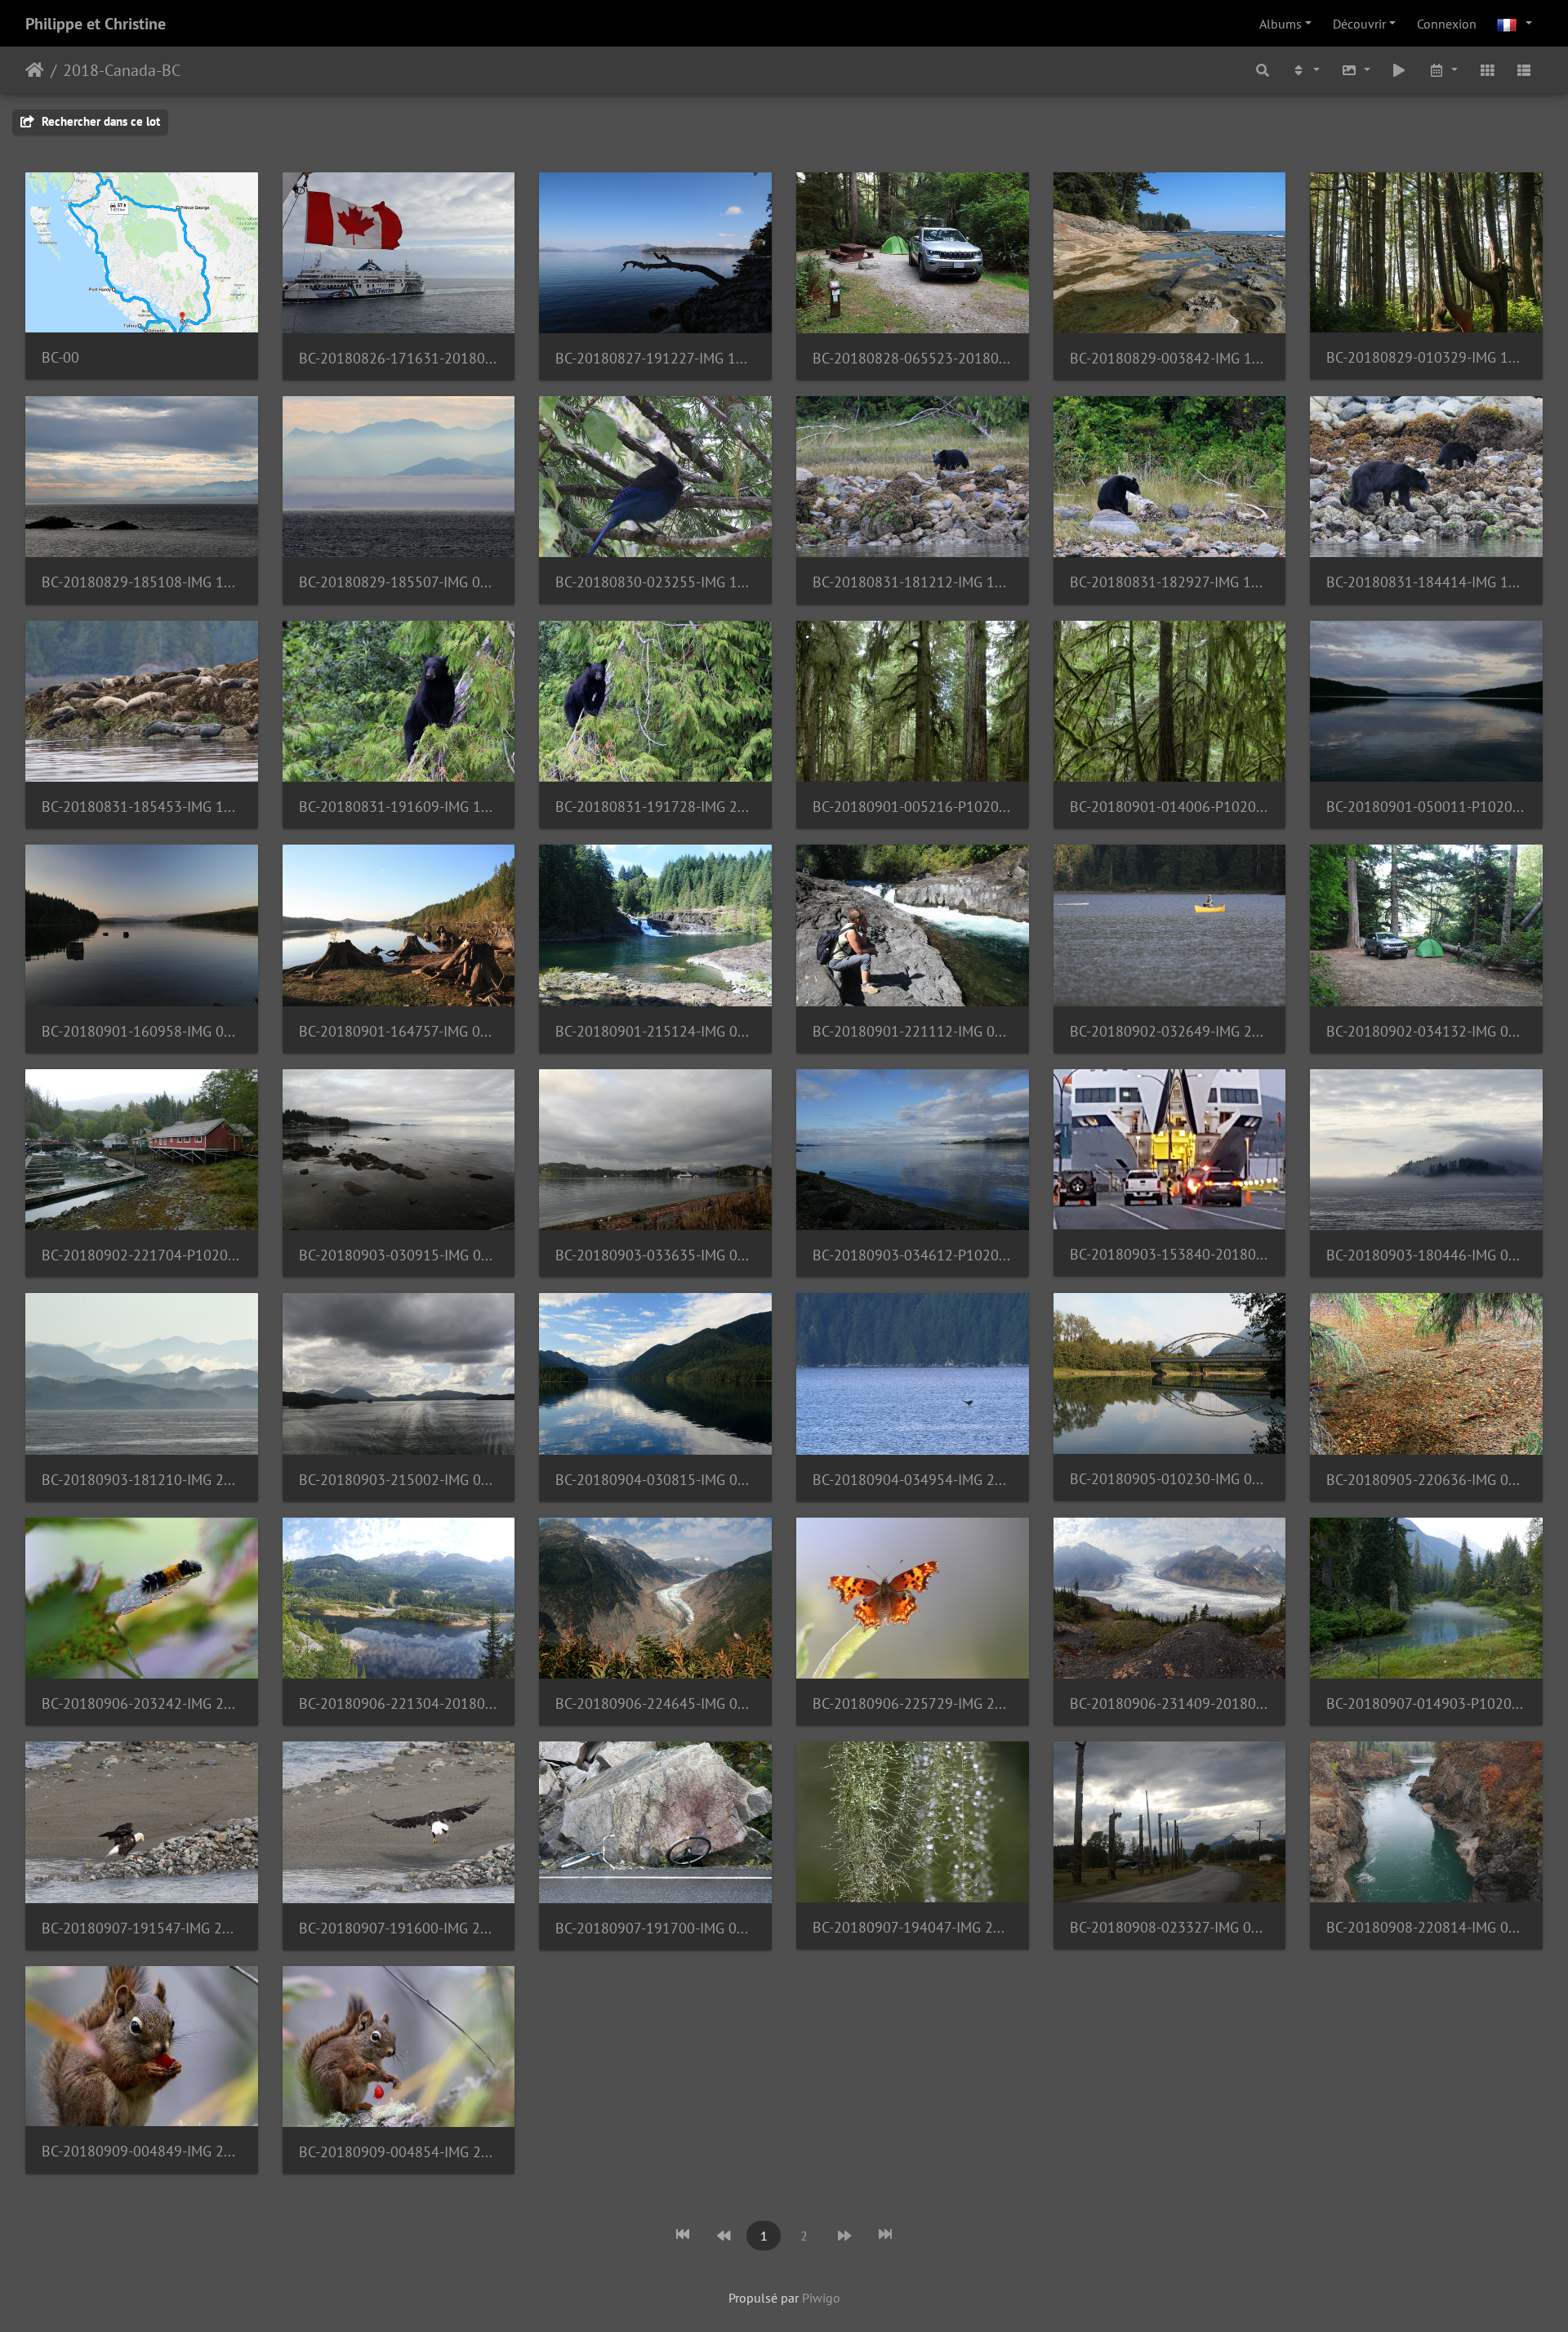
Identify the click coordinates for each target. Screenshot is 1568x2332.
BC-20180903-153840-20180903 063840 (1170, 1254)
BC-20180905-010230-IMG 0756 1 (1170, 1479)
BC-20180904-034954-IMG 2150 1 (913, 1480)
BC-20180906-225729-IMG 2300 (913, 1703)
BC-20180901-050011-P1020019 (1426, 807)
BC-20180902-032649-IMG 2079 (1170, 1031)
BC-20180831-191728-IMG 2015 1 (655, 807)
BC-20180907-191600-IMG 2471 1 (399, 1928)
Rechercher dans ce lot (99, 121)
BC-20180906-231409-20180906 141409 (1170, 1703)
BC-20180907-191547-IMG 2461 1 (142, 1928)
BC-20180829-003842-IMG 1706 (1170, 358)
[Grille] (1487, 70)
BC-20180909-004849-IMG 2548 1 (142, 2151)
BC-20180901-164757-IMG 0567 (399, 1031)
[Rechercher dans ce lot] (1263, 70)
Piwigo (821, 2298)
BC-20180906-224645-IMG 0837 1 (655, 1703)
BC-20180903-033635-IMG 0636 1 (655, 1255)
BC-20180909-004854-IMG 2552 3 (399, 2152)
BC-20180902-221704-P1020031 (142, 1255)
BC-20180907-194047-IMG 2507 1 (913, 1927)
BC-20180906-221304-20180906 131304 (399, 1703)
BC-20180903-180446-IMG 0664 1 (1426, 1255)
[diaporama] (1400, 70)
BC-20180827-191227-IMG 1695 (655, 358)
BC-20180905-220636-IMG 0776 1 (1426, 1480)
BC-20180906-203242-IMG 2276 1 (142, 1703)
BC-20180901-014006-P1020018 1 (1170, 807)
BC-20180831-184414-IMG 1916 (1426, 582)
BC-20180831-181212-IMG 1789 (913, 582)
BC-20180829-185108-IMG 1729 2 (142, 582)
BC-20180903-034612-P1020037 (913, 1255)
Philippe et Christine (96, 24)
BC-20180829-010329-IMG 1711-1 (1426, 357)
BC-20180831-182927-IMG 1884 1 (1170, 582)
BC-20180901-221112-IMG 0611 (913, 1031)
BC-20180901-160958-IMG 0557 (142, 1031)
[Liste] (1524, 70)
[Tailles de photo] (1356, 70)
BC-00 (60, 357)
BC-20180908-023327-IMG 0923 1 (1170, 1927)
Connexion (1447, 24)
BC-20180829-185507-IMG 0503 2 (399, 582)
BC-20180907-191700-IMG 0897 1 (655, 1928)
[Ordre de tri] (1305, 70)
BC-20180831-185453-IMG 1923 (142, 807)
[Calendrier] (1443, 70)
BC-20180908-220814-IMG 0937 (1426, 1927)
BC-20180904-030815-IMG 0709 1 (655, 1480)
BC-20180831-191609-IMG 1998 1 (399, 807)
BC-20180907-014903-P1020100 (1426, 1703)
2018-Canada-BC (122, 70)
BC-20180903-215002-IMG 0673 (399, 1480)
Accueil (35, 70)
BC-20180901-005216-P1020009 (913, 807)
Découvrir (1359, 24)
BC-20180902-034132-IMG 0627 (1426, 1031)
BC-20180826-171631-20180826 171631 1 (399, 358)
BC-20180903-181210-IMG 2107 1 (142, 1480)
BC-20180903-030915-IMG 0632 (399, 1255)
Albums (1281, 24)
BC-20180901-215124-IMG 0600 (655, 1031)
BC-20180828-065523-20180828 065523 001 (913, 358)
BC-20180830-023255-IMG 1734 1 (655, 582)
